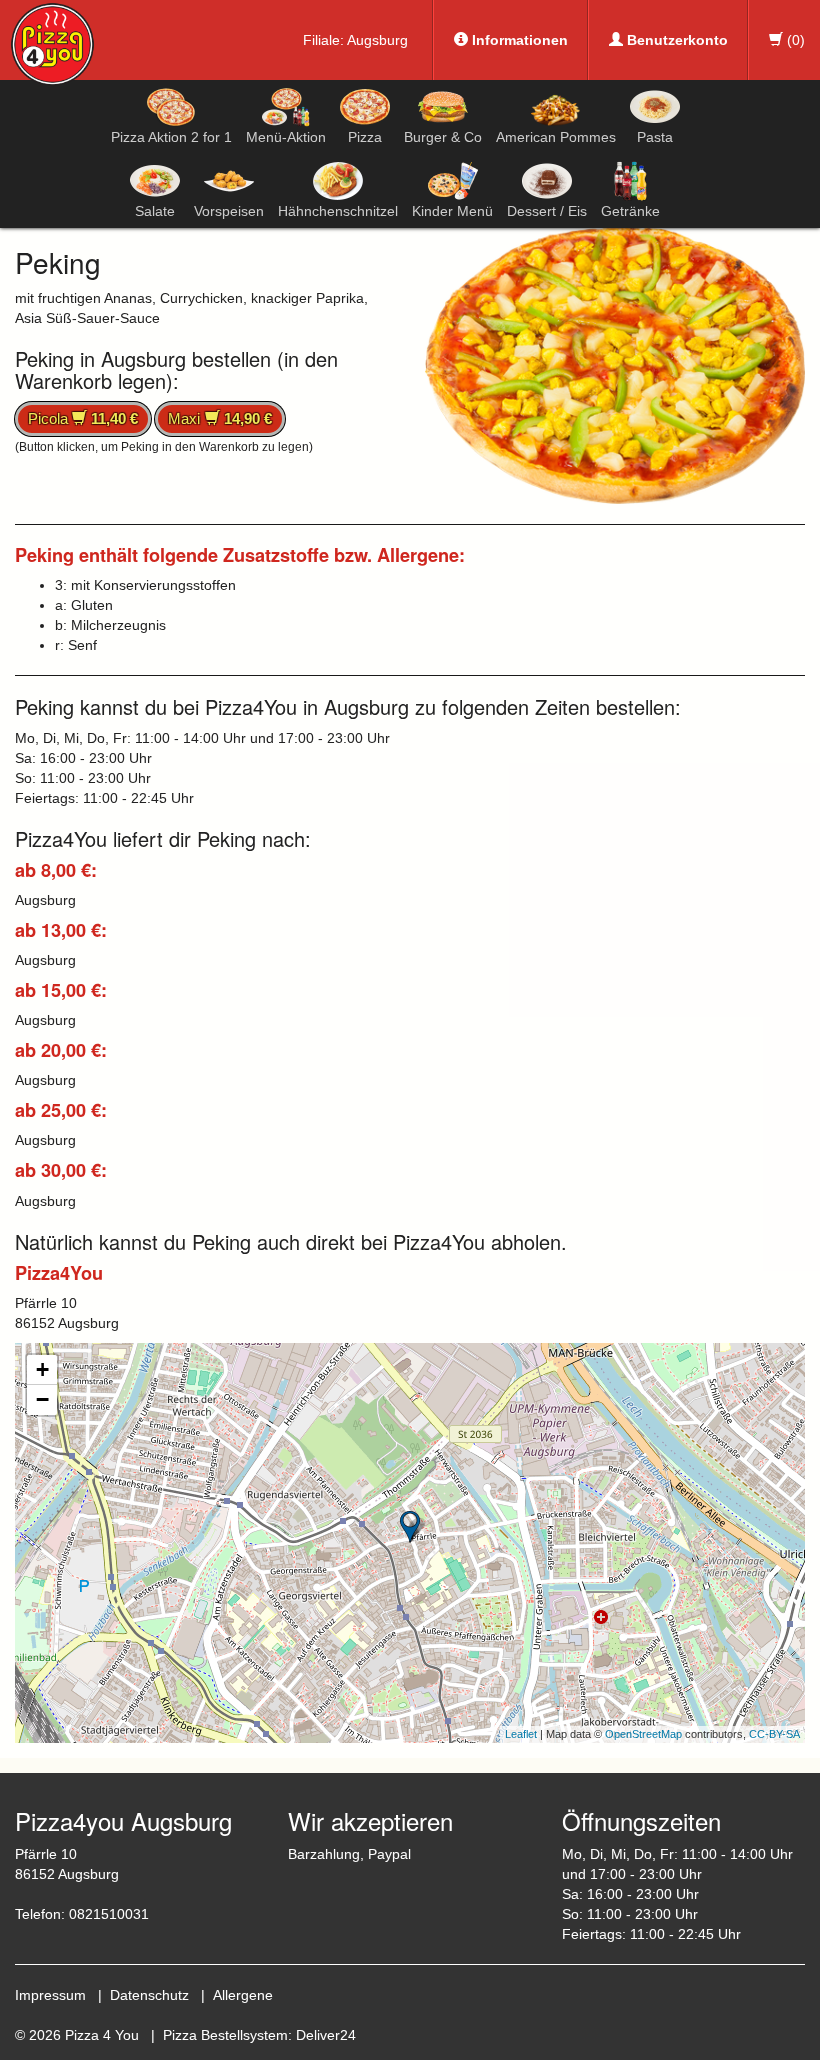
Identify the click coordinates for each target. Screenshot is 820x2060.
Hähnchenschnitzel (338, 211)
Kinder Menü (452, 211)
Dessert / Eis (547, 211)
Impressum (50, 1995)
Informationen (518, 40)
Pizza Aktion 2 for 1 (171, 137)
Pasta (655, 137)
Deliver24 (326, 2035)
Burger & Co (443, 137)
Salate (155, 211)
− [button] (42, 1399)
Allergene (243, 1995)
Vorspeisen (229, 211)
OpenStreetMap (643, 1734)
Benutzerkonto (675, 40)
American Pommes (556, 137)
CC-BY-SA (774, 1734)
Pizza (365, 137)
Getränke (630, 211)
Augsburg (377, 40)
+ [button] (42, 1369)
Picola (83, 418)
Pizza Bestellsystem (225, 2035)
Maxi (219, 418)
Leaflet (521, 1734)
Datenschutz (149, 1995)
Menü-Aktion (286, 137)
